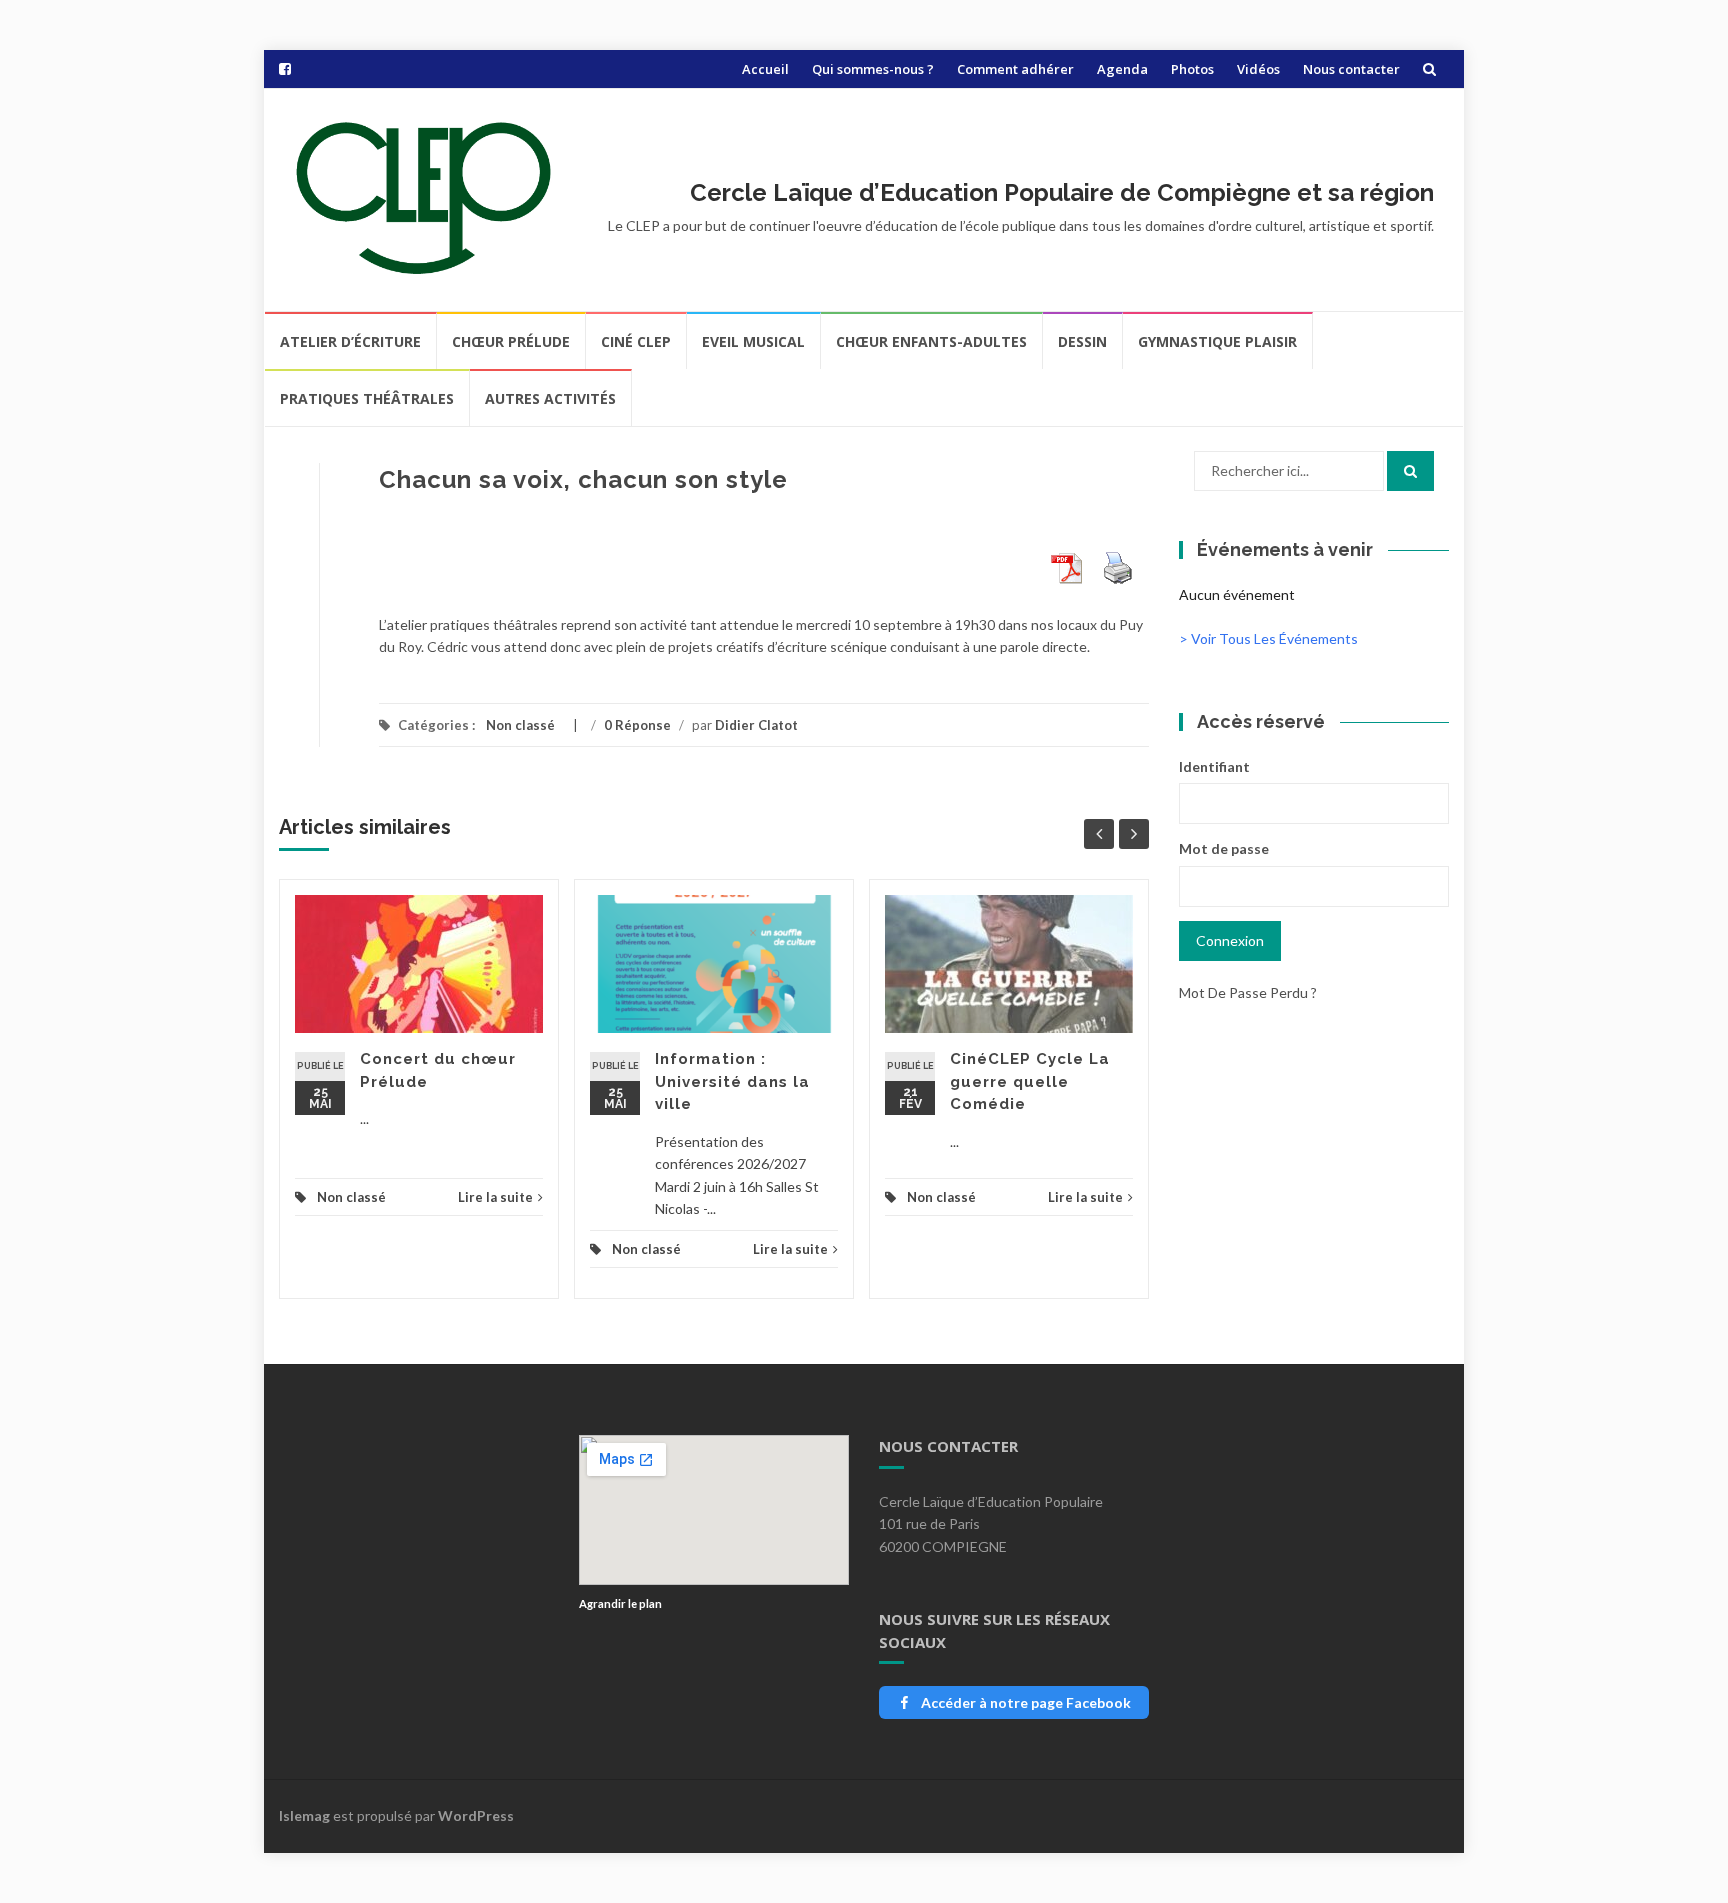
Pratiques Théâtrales (367, 398)
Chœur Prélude (511, 341)
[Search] (1410, 471)
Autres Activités (550, 398)
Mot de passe (1224, 848)
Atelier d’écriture (350, 341)
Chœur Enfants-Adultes (931, 341)
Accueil (765, 69)
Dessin (1082, 341)
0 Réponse (637, 725)
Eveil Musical (753, 341)
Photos (1192, 69)
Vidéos (1258, 69)
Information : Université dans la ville (732, 1081)
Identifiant (1214, 766)
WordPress (476, 1815)
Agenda (1122, 69)
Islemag (304, 1815)
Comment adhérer (1015, 69)
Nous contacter (1351, 69)
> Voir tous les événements (1268, 638)
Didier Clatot (756, 725)
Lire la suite (495, 1197)
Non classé (520, 725)
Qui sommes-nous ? (873, 69)
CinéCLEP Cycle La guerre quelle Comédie (1030, 1081)
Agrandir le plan (620, 1603)
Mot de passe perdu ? (1248, 992)
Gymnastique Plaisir (1217, 341)
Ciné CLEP (636, 341)
